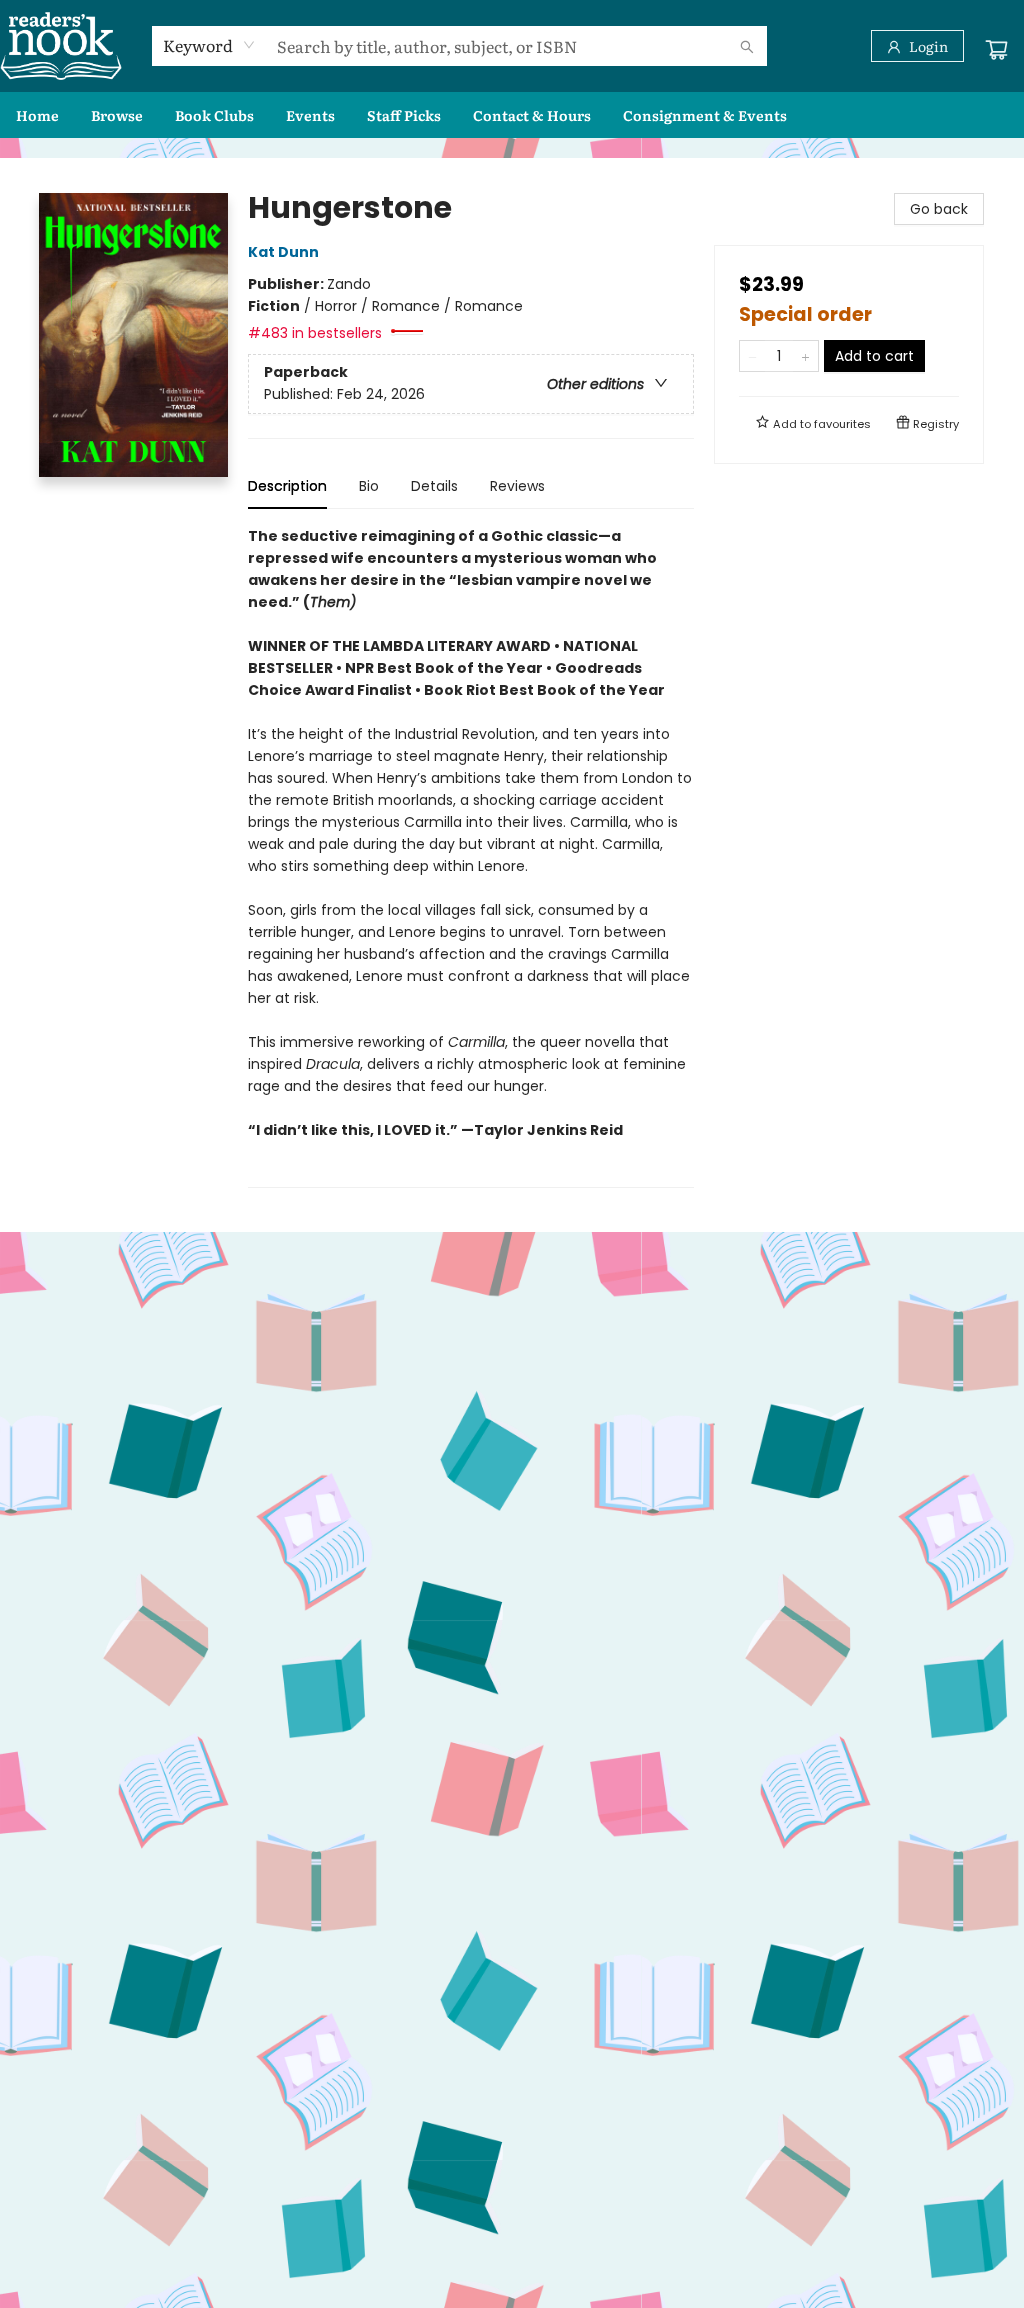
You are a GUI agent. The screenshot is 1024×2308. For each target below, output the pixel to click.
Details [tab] (434, 486)
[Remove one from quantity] (752, 356)
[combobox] (209, 45)
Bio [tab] (369, 486)
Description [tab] (287, 486)
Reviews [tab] (517, 486)
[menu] (512, 115)
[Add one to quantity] (805, 356)
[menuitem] (37, 115)
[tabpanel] (471, 856)
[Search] (747, 46)
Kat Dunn (283, 252)
